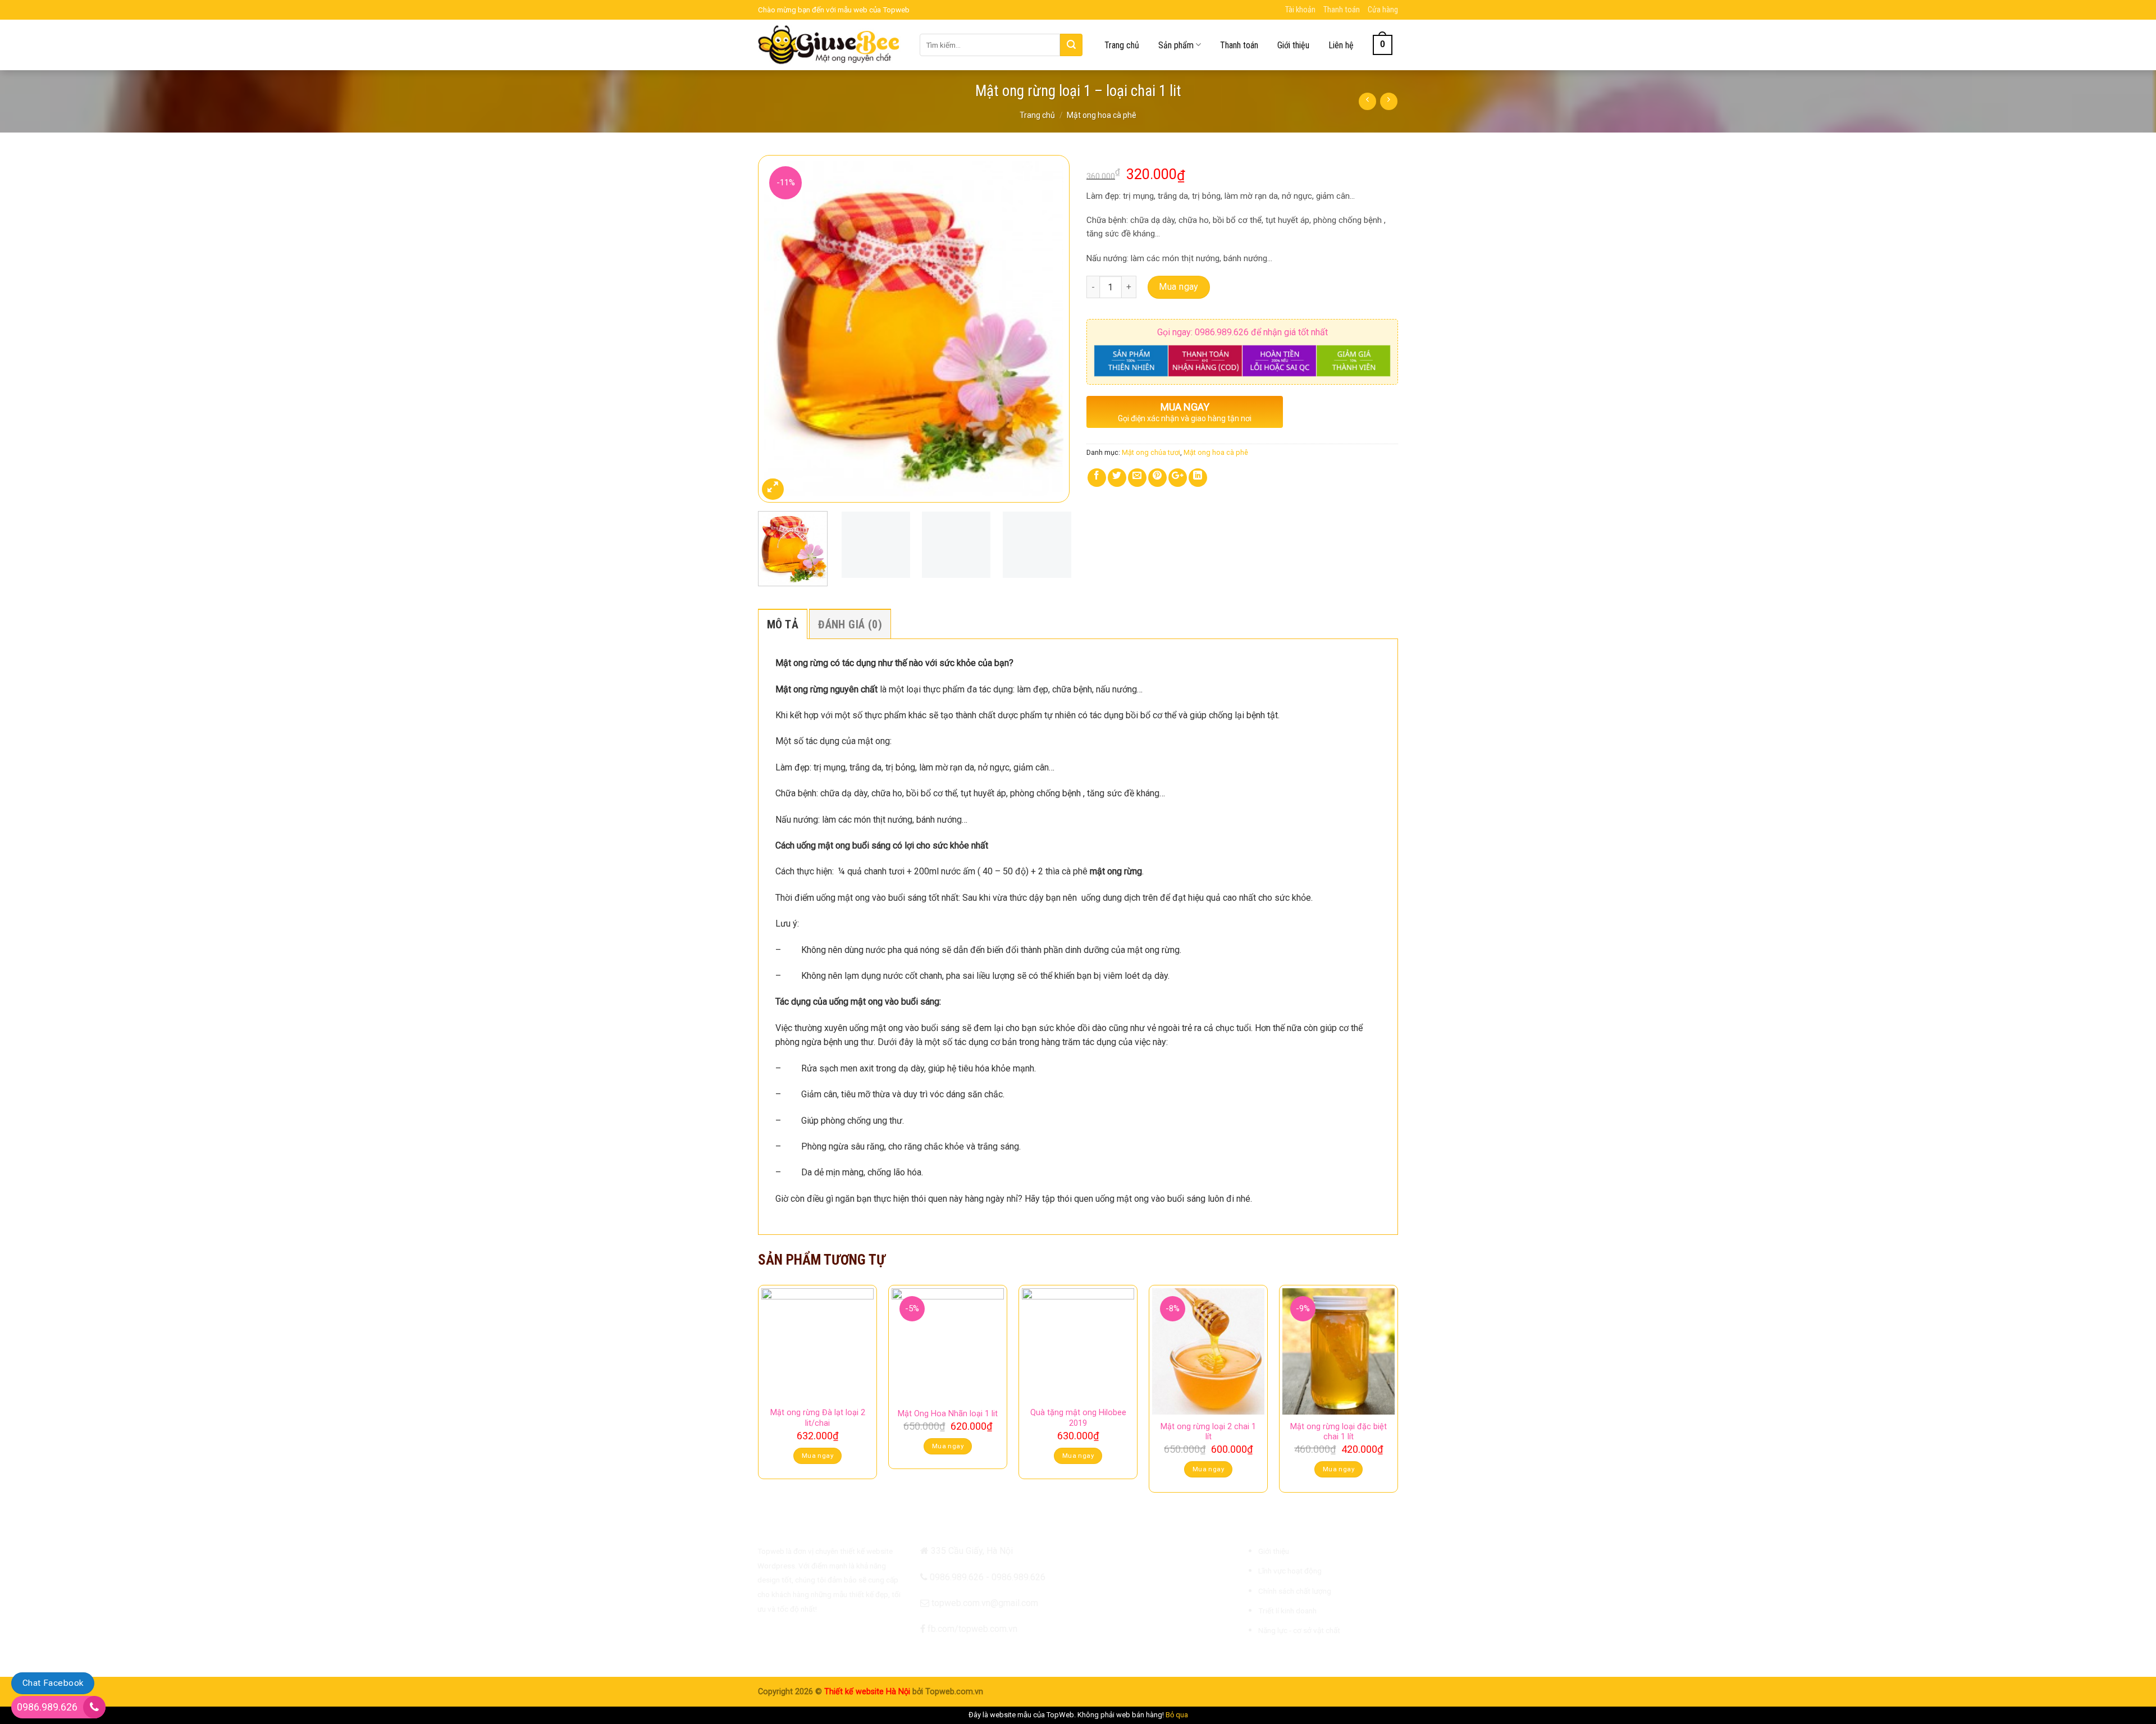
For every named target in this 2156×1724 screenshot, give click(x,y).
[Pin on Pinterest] (1157, 478)
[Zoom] (773, 489)
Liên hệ (1341, 45)
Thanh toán (1342, 10)
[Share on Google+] (1178, 478)
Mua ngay (1179, 287)
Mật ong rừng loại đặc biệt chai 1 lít (1339, 1432)
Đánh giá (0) (850, 624)
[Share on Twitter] (1117, 478)
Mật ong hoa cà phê (1102, 115)
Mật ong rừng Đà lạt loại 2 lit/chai (818, 1418)
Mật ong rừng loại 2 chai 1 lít (1208, 1432)
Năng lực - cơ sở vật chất (1299, 1630)
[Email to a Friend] (1137, 478)
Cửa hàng (1383, 10)
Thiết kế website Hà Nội (867, 1692)
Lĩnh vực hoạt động (1290, 1571)
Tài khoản (1300, 10)
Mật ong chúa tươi (1151, 452)
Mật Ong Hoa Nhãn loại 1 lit (948, 1414)
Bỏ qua (1177, 1715)
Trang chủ (1122, 45)
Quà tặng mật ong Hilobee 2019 (1078, 1418)
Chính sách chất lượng (1295, 1591)
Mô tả (783, 624)
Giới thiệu (1293, 45)
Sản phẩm (1176, 45)
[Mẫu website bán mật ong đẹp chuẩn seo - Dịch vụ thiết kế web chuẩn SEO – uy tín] (830, 45)
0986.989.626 (47, 1707)
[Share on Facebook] (1097, 478)
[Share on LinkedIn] (1198, 478)
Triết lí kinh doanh (1287, 1611)
